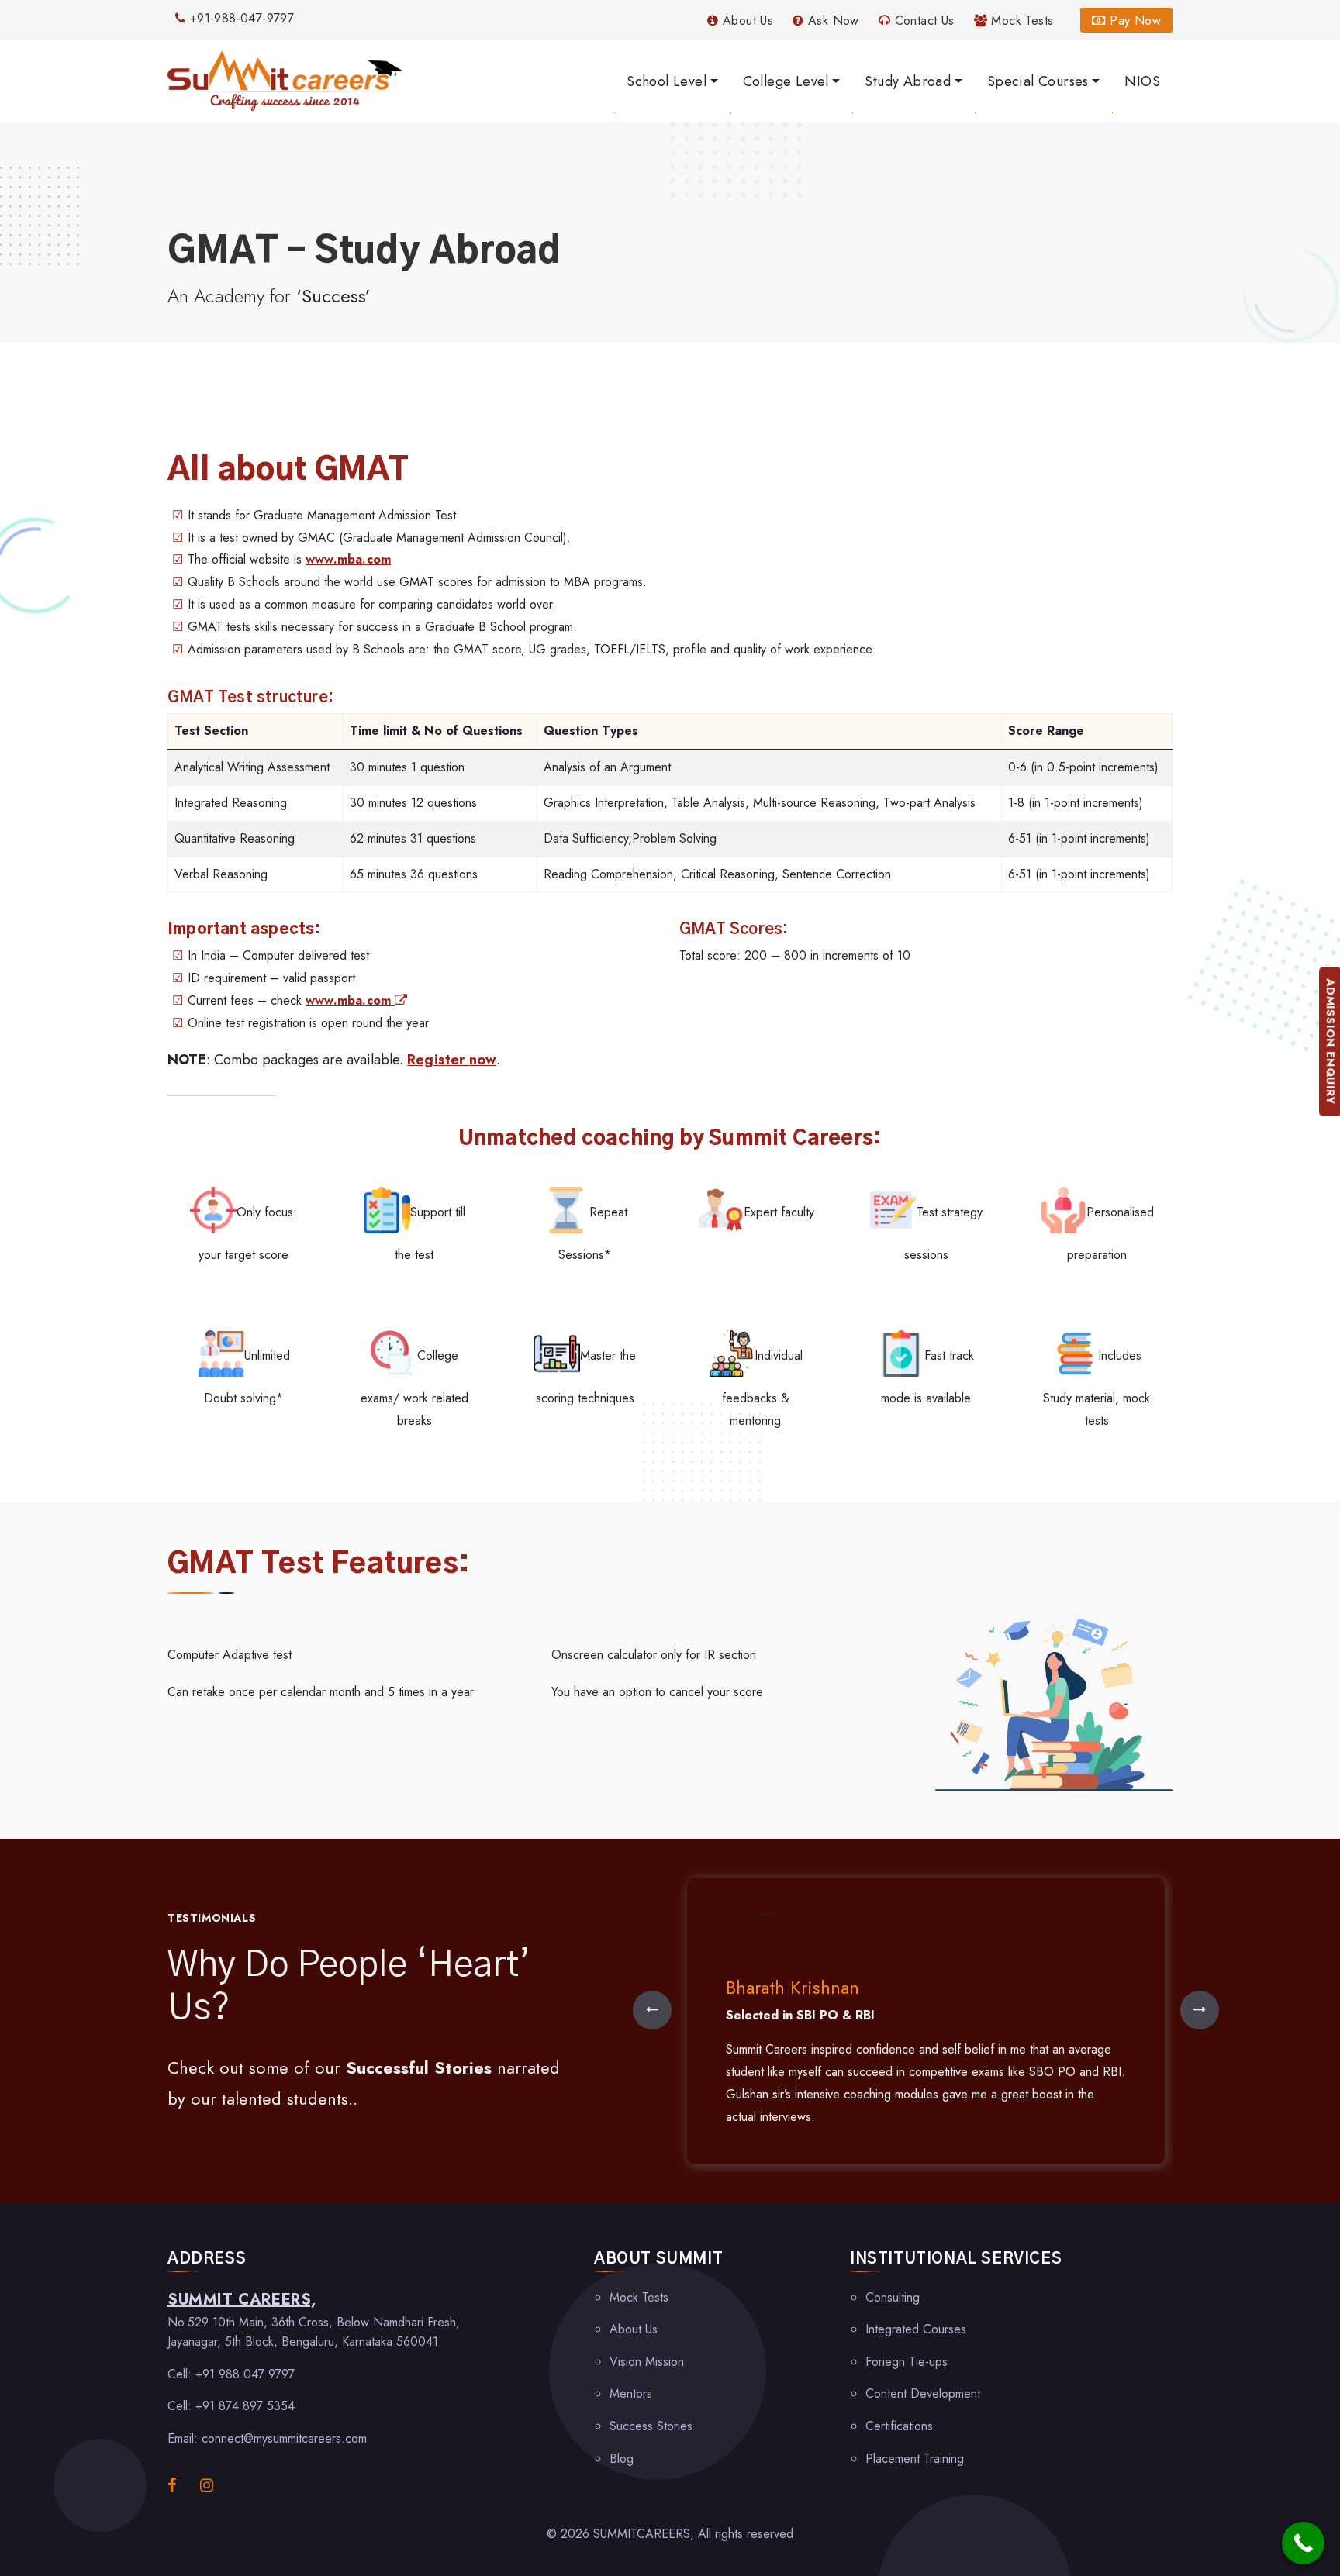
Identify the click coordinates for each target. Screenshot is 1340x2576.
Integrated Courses (916, 2329)
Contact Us (922, 21)
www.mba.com (348, 559)
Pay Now (1133, 21)
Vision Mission (647, 2362)
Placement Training (915, 2459)
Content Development (923, 2393)
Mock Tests (1020, 21)
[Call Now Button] (1303, 2543)
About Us (746, 21)
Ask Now (832, 21)
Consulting (893, 2297)
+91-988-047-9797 (240, 18)
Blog (622, 2459)
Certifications (899, 2426)
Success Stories (651, 2426)
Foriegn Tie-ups (907, 2362)
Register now (452, 1060)
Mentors (631, 2393)
